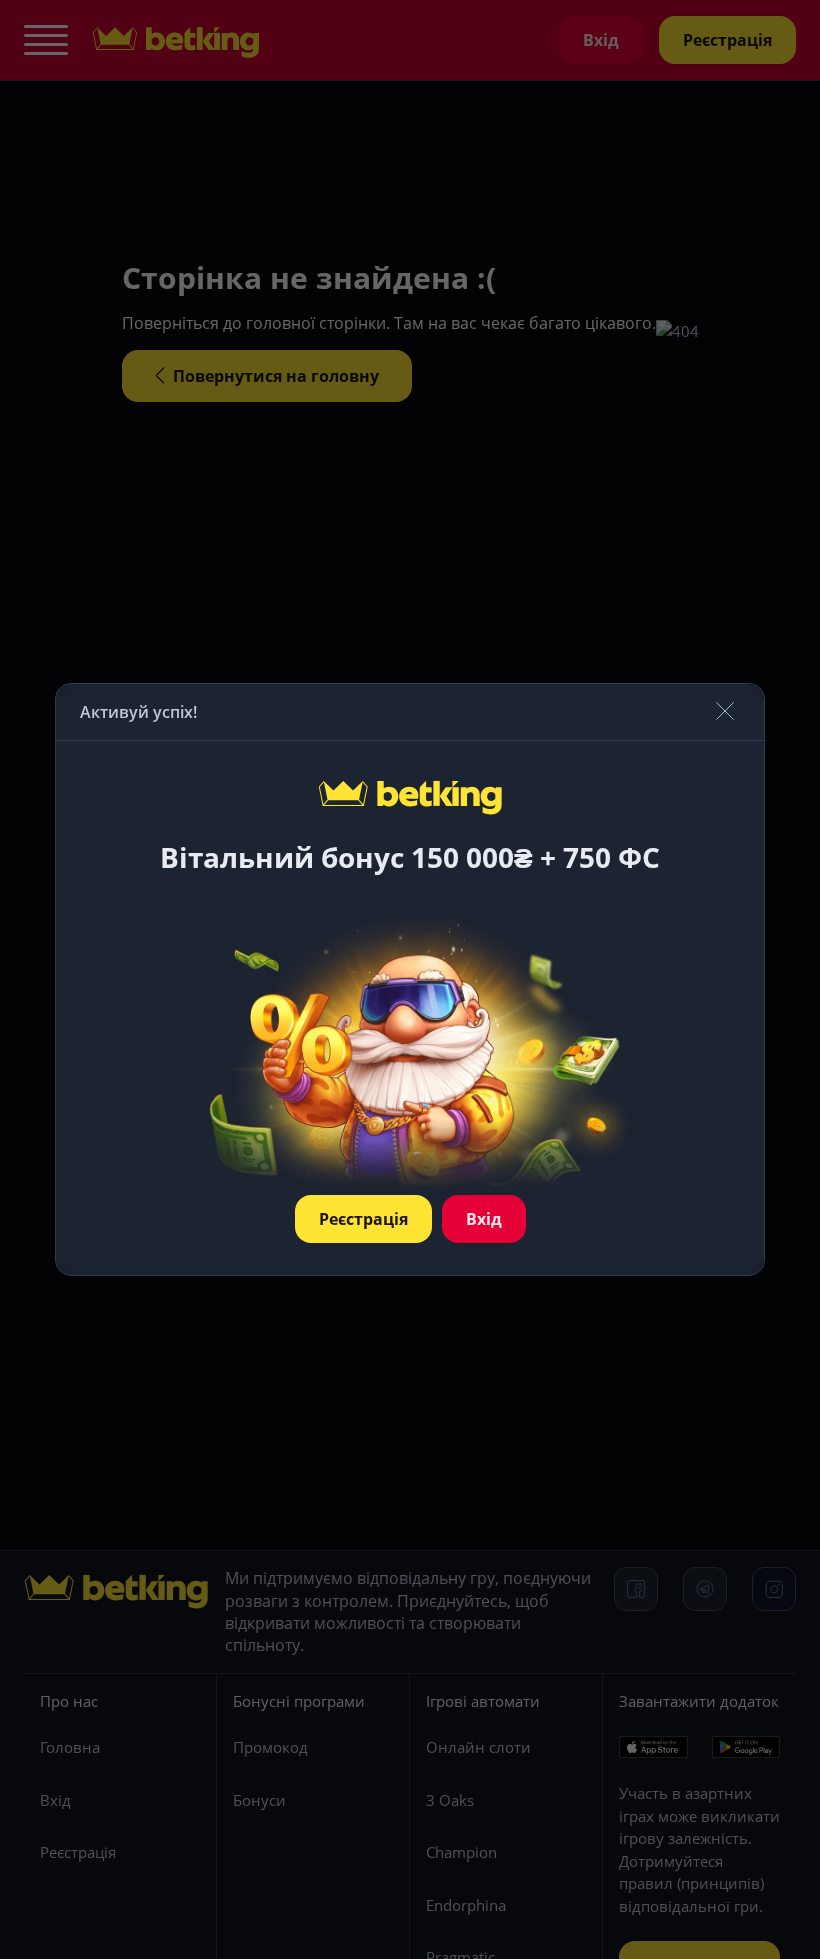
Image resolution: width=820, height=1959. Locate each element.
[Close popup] (725, 712)
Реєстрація (363, 1219)
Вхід (484, 1219)
